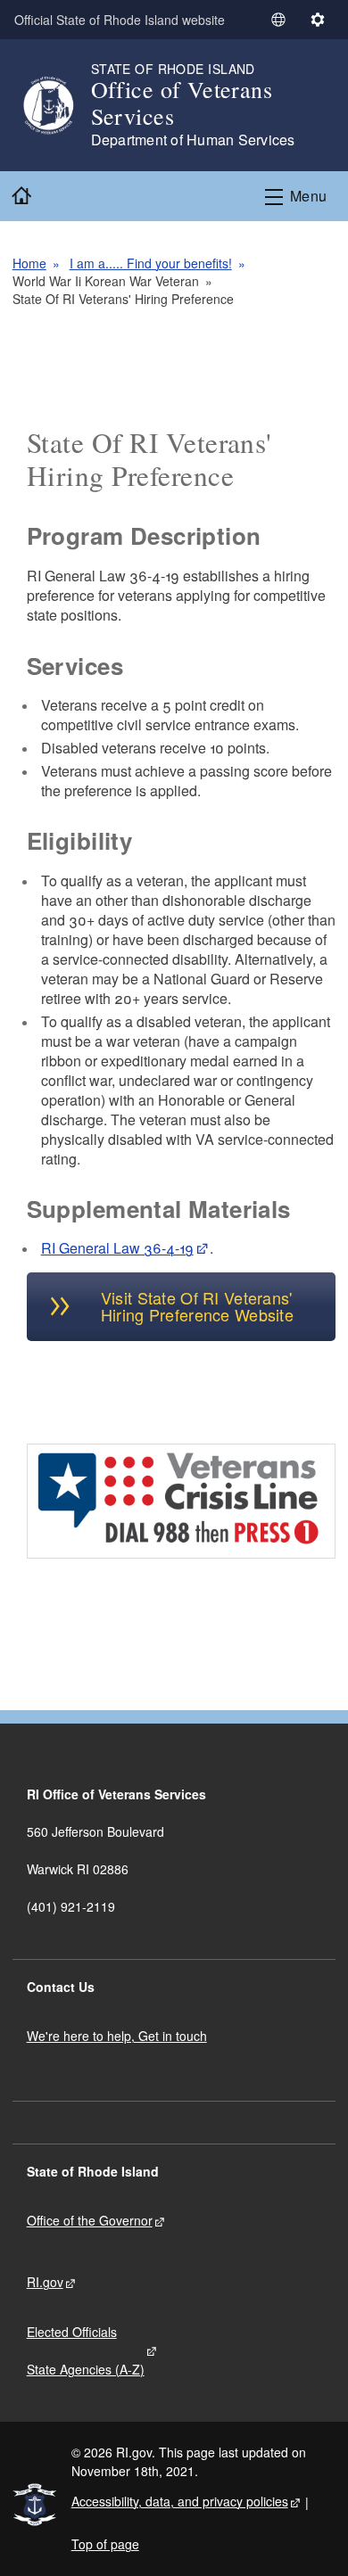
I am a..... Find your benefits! (151, 263)
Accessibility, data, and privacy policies (180, 2501)
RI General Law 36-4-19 (117, 1248)
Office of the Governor (90, 2220)
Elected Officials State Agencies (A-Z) (86, 2350)
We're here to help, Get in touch (117, 2036)
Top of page (105, 2544)
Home (29, 263)
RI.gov (45, 2282)
